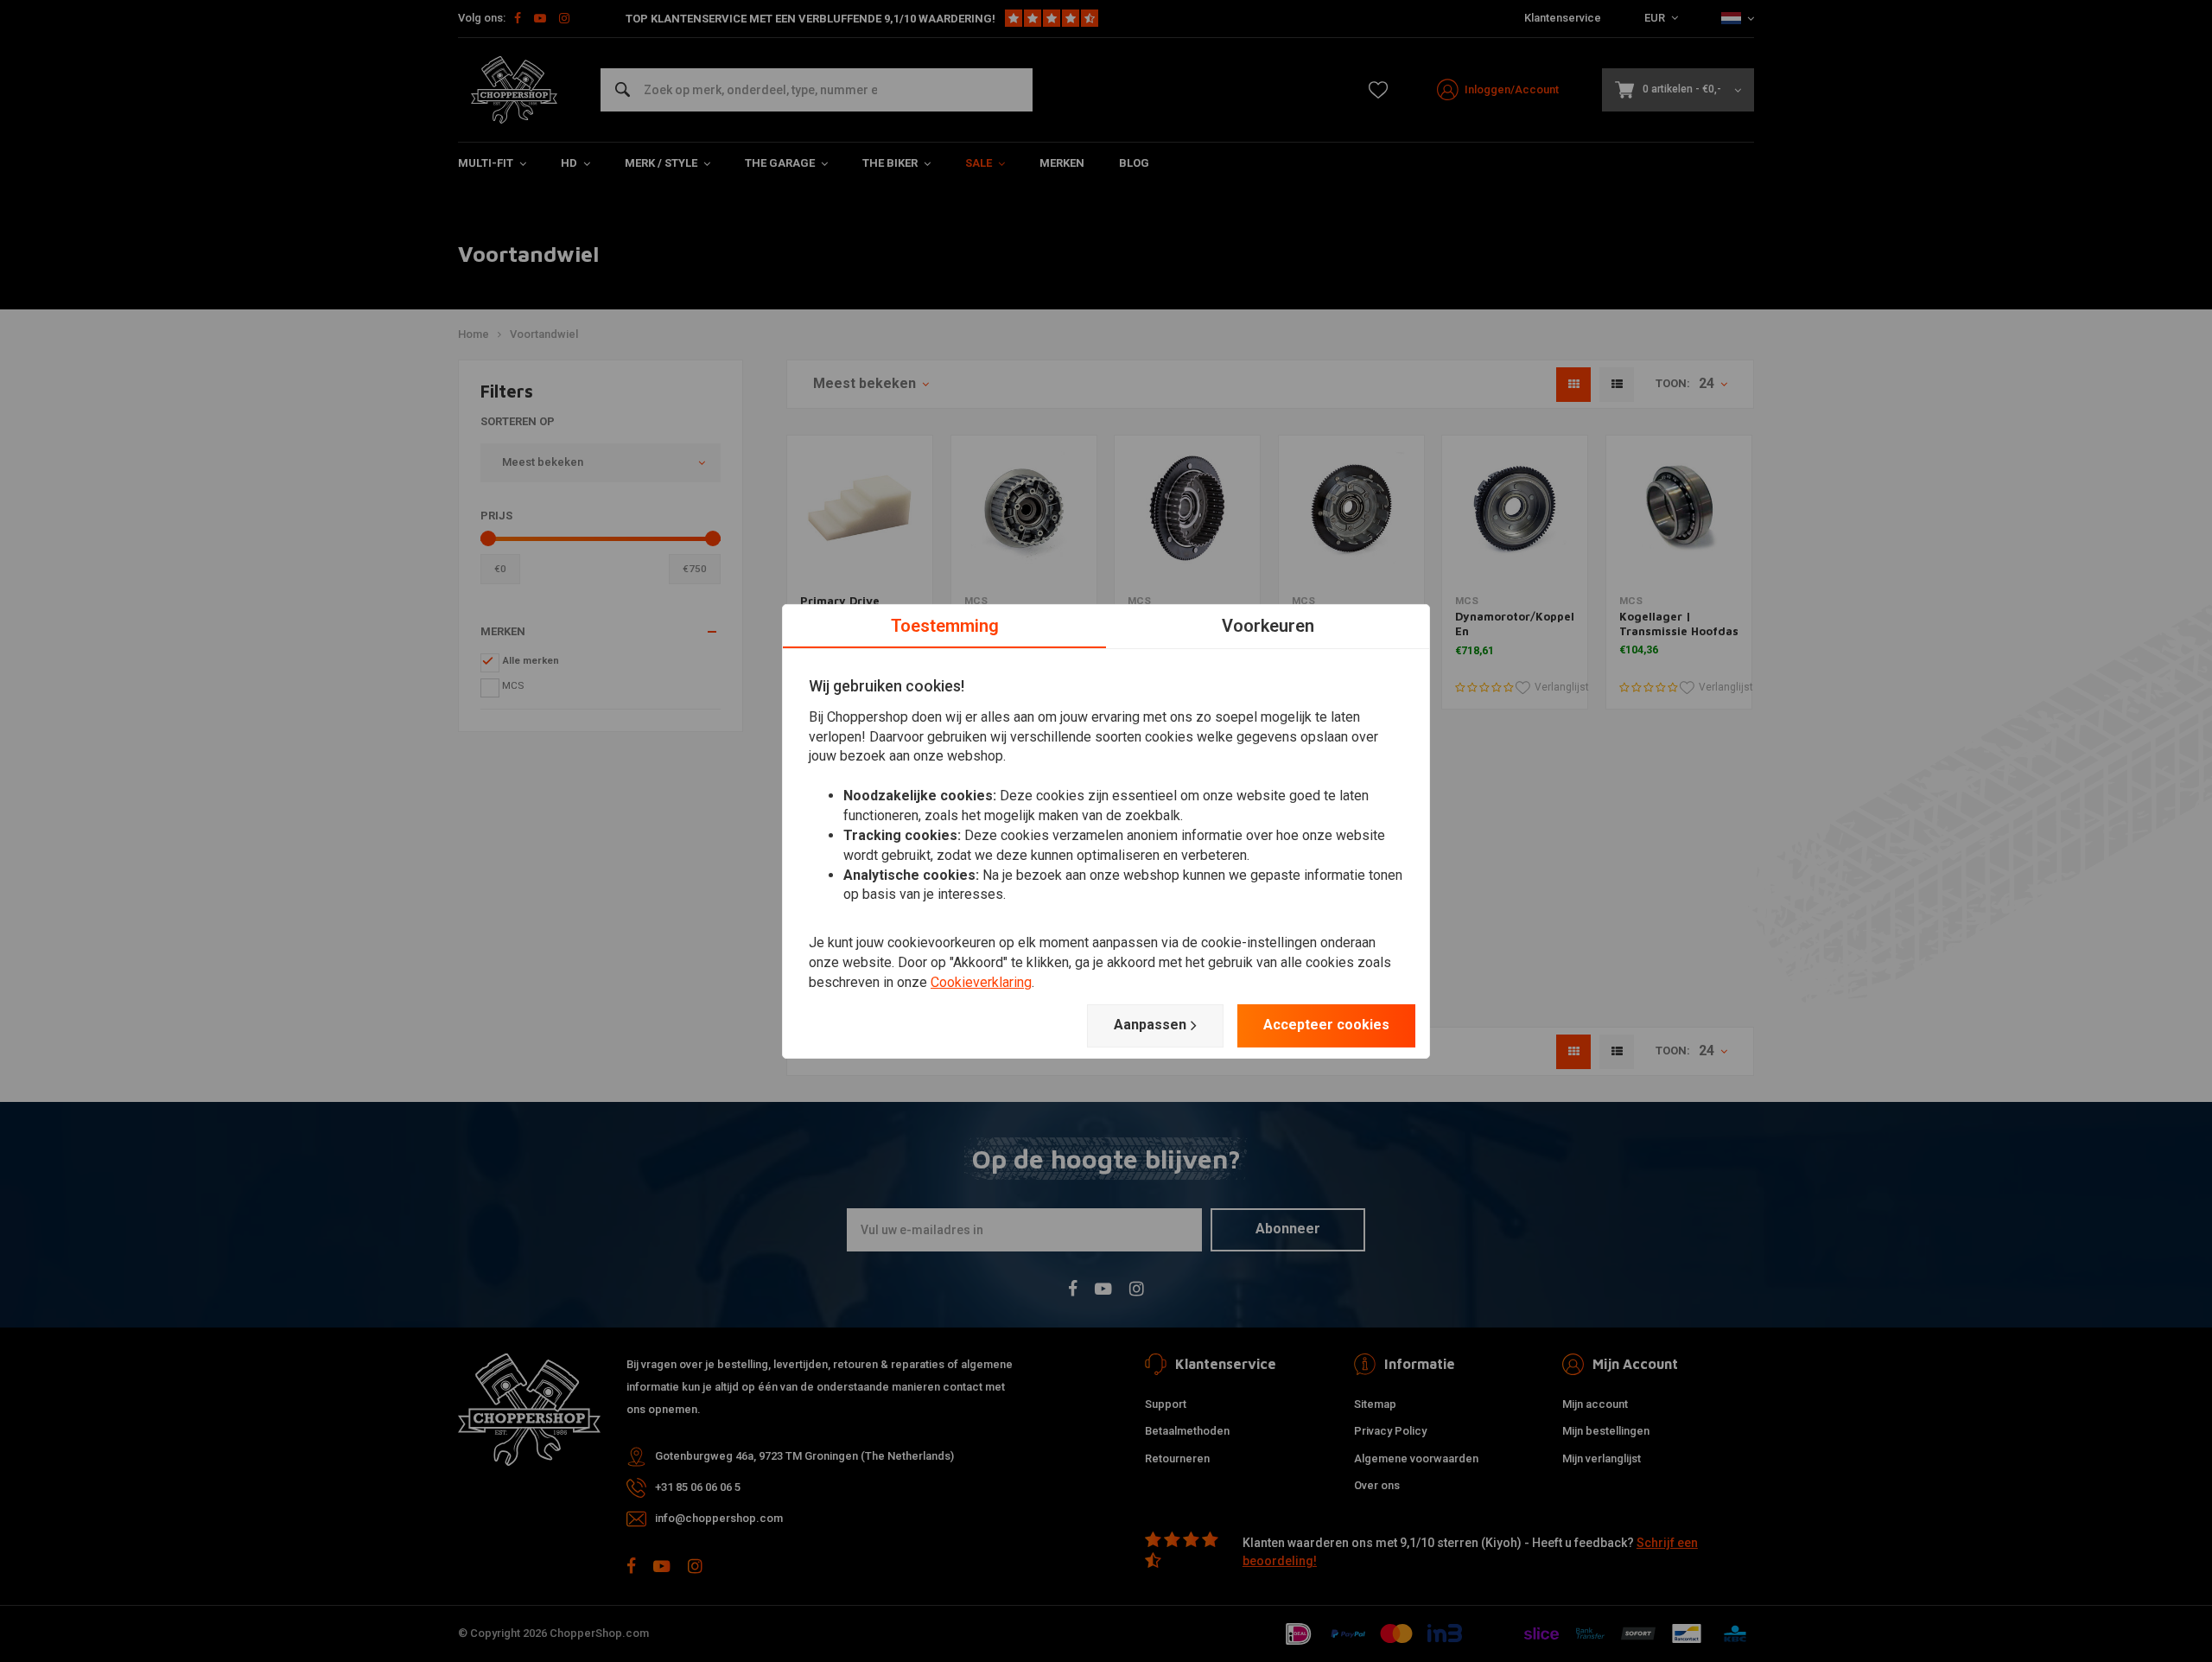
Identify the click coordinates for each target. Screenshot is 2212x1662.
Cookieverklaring (981, 982)
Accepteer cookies (1326, 1025)
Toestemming (945, 625)
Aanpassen (1150, 1025)
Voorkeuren (1268, 625)
